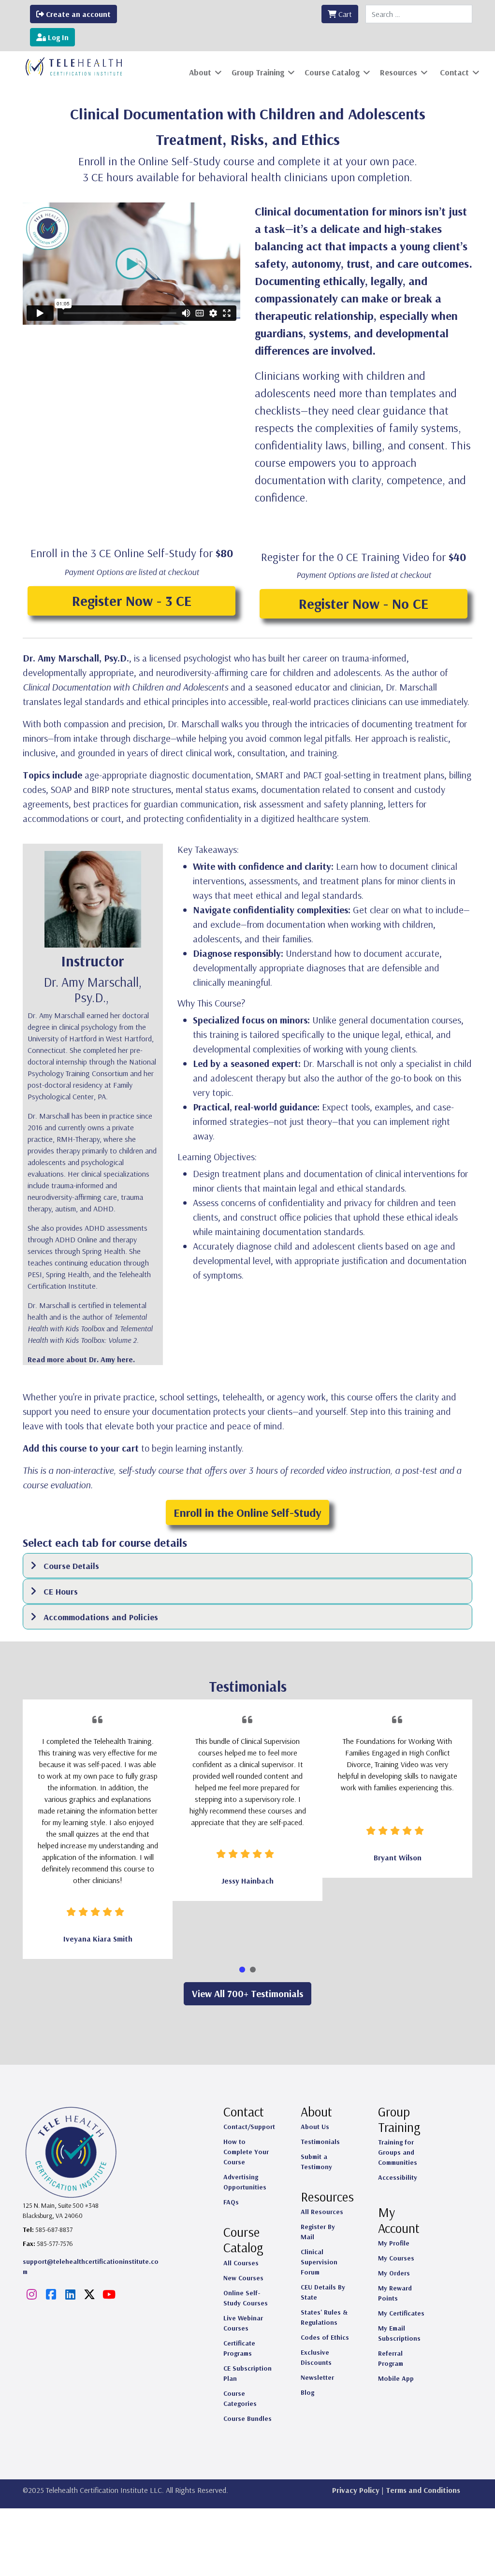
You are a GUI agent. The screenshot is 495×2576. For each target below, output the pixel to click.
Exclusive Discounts (316, 2357)
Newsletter (317, 2377)
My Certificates (401, 2313)
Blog (307, 2392)
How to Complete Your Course (246, 2152)
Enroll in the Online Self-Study (247, 1512)
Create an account (77, 14)
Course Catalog (332, 72)
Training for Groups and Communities (398, 2152)
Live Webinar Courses (243, 2323)
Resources (399, 72)
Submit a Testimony (316, 2162)
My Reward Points (395, 2293)
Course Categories (240, 2398)
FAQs (231, 2202)
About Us (315, 2127)
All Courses (241, 2263)
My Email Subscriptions (399, 2333)
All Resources (322, 2212)
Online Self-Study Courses (246, 2298)
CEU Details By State (323, 2292)
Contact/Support (249, 2127)
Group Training (258, 72)
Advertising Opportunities (245, 2182)
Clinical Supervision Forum (319, 2262)
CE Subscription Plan (247, 2373)
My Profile (394, 2243)
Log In (57, 37)
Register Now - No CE (364, 604)
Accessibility (398, 2177)
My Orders (394, 2273)
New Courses (243, 2278)
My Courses (396, 2258)
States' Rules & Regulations (324, 2317)
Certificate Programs (239, 2348)
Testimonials (320, 2142)
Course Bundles (247, 2418)
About (200, 72)
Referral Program (391, 2358)
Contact (454, 72)
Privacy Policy (356, 2490)
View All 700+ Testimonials (247, 1993)
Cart (344, 14)
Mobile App (396, 2378)
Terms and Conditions (423, 2490)
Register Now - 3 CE (132, 601)
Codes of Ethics (325, 2337)
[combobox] (419, 14)
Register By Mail (318, 2232)
